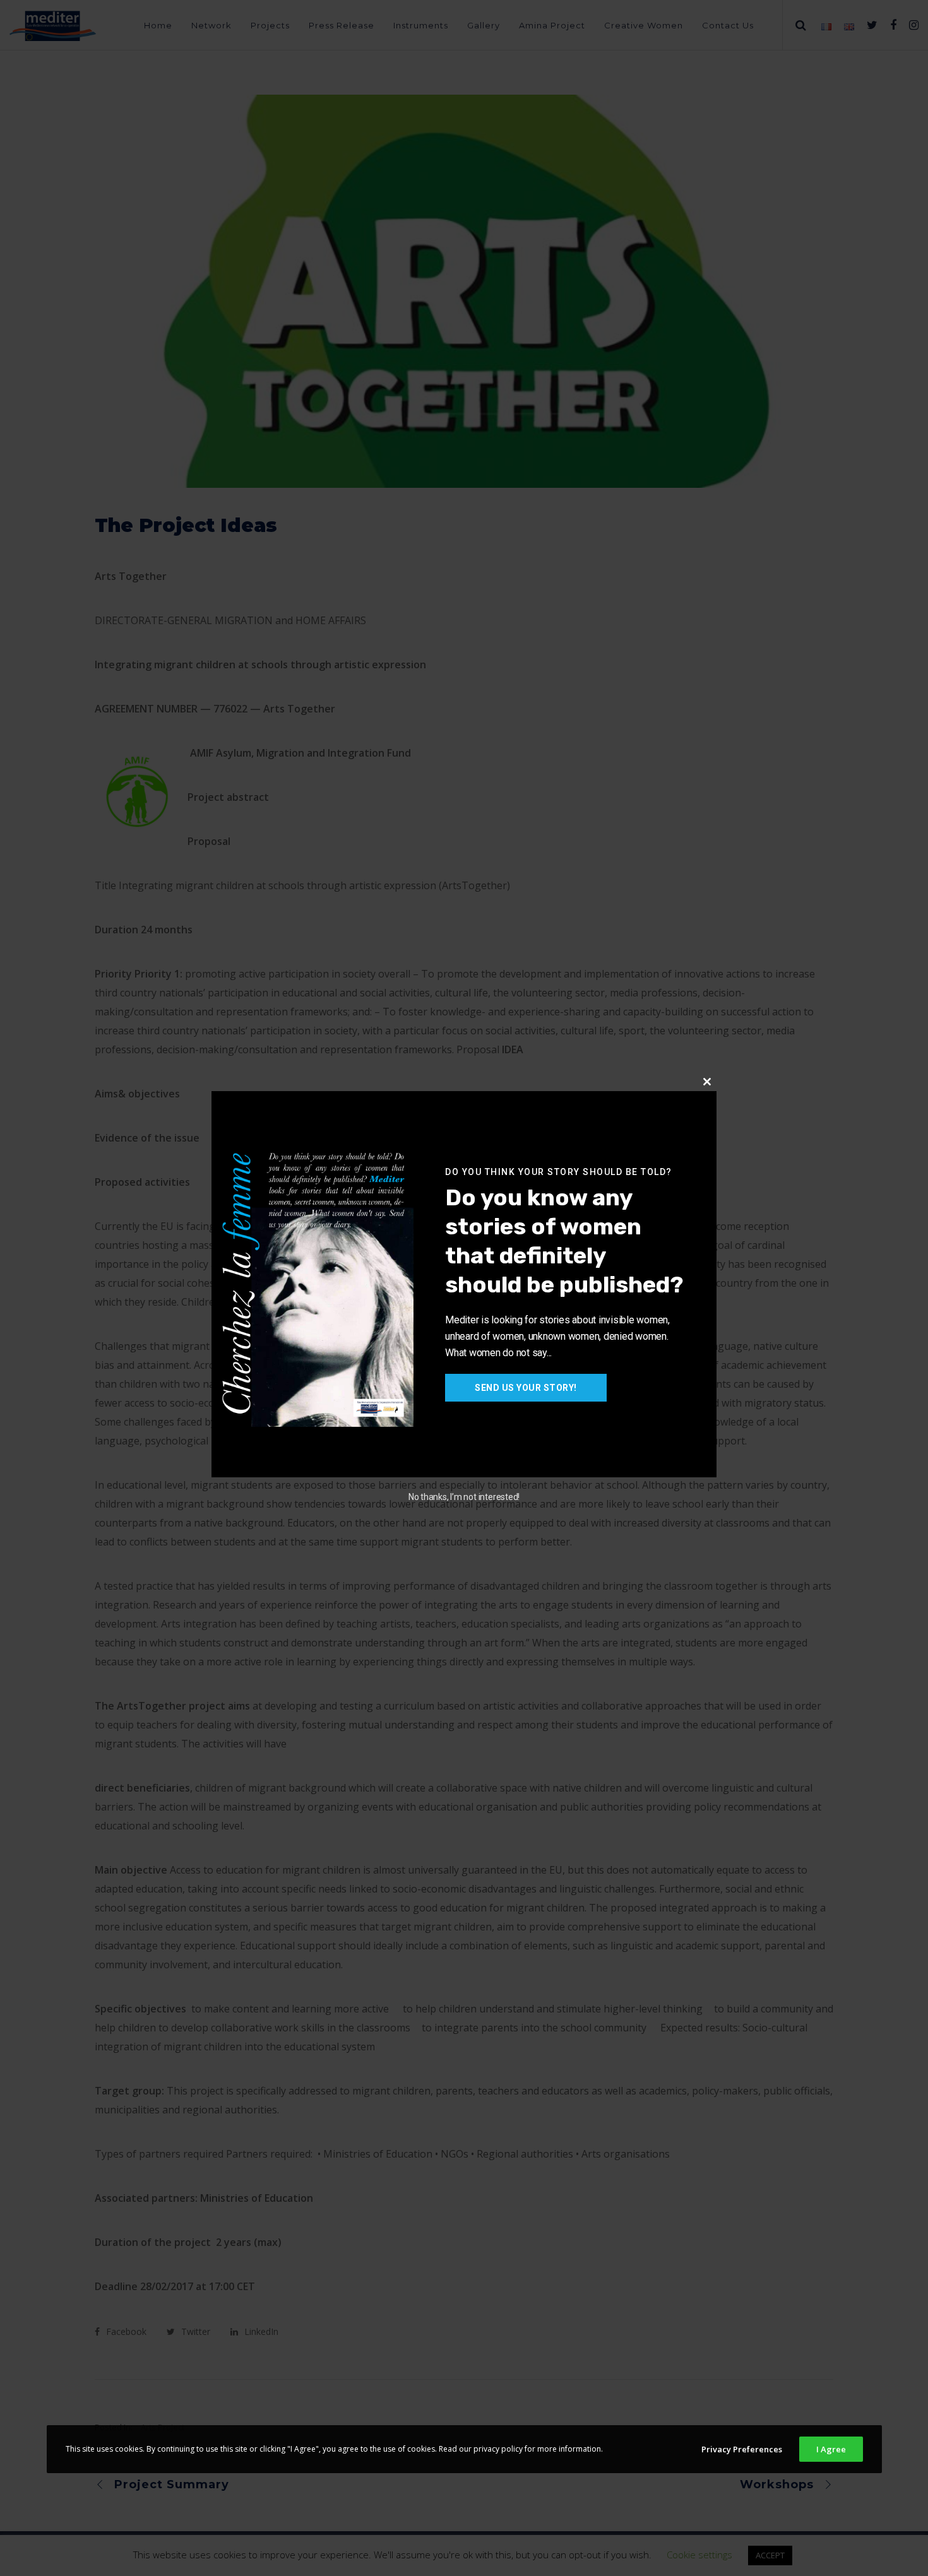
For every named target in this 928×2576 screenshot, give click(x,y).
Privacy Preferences (742, 2449)
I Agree (831, 2449)
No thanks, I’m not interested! (464, 1497)
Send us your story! (526, 1388)
